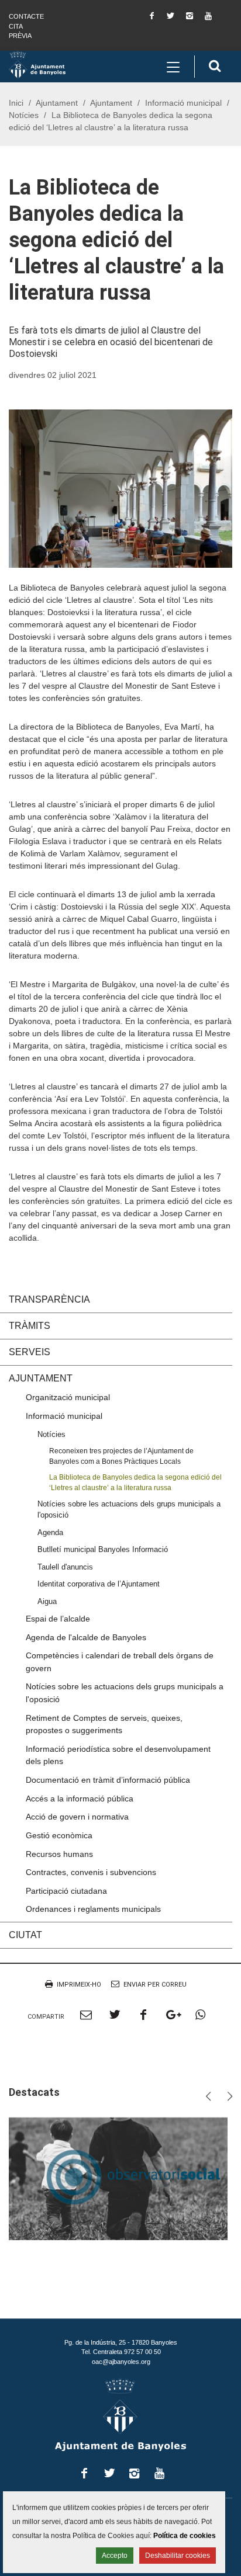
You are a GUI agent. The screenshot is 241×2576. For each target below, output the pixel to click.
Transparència (49, 1299)
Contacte (26, 16)
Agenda (50, 1532)
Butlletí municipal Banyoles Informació (103, 1549)
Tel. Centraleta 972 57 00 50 (121, 2352)
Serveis (30, 1352)
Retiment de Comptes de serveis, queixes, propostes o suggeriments (104, 1724)
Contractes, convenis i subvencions (91, 1872)
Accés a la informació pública (80, 1799)
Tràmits (30, 1326)
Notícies (24, 115)
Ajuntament (57, 103)
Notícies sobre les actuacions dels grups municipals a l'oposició (129, 1509)
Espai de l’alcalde (58, 1619)
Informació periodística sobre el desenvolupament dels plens (118, 1755)
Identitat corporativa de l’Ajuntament (99, 1584)
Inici (16, 103)
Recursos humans (59, 1854)
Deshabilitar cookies (178, 2556)
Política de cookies (185, 2536)
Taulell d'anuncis (65, 1567)
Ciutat (25, 1935)
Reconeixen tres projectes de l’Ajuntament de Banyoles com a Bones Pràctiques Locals (121, 1456)
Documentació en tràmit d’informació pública (108, 1780)
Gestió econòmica (59, 1835)
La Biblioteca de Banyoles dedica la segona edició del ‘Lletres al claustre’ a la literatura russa (135, 1482)
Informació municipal (183, 103)
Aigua (47, 1601)
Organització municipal (68, 1397)
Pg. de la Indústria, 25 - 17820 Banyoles (121, 2342)
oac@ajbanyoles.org (121, 2362)
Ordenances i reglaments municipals (93, 1909)
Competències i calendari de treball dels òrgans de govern (120, 1662)
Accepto (115, 2556)
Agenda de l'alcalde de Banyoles (86, 1637)
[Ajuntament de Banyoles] (37, 64)
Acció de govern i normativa (77, 1817)
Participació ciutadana (66, 1891)
